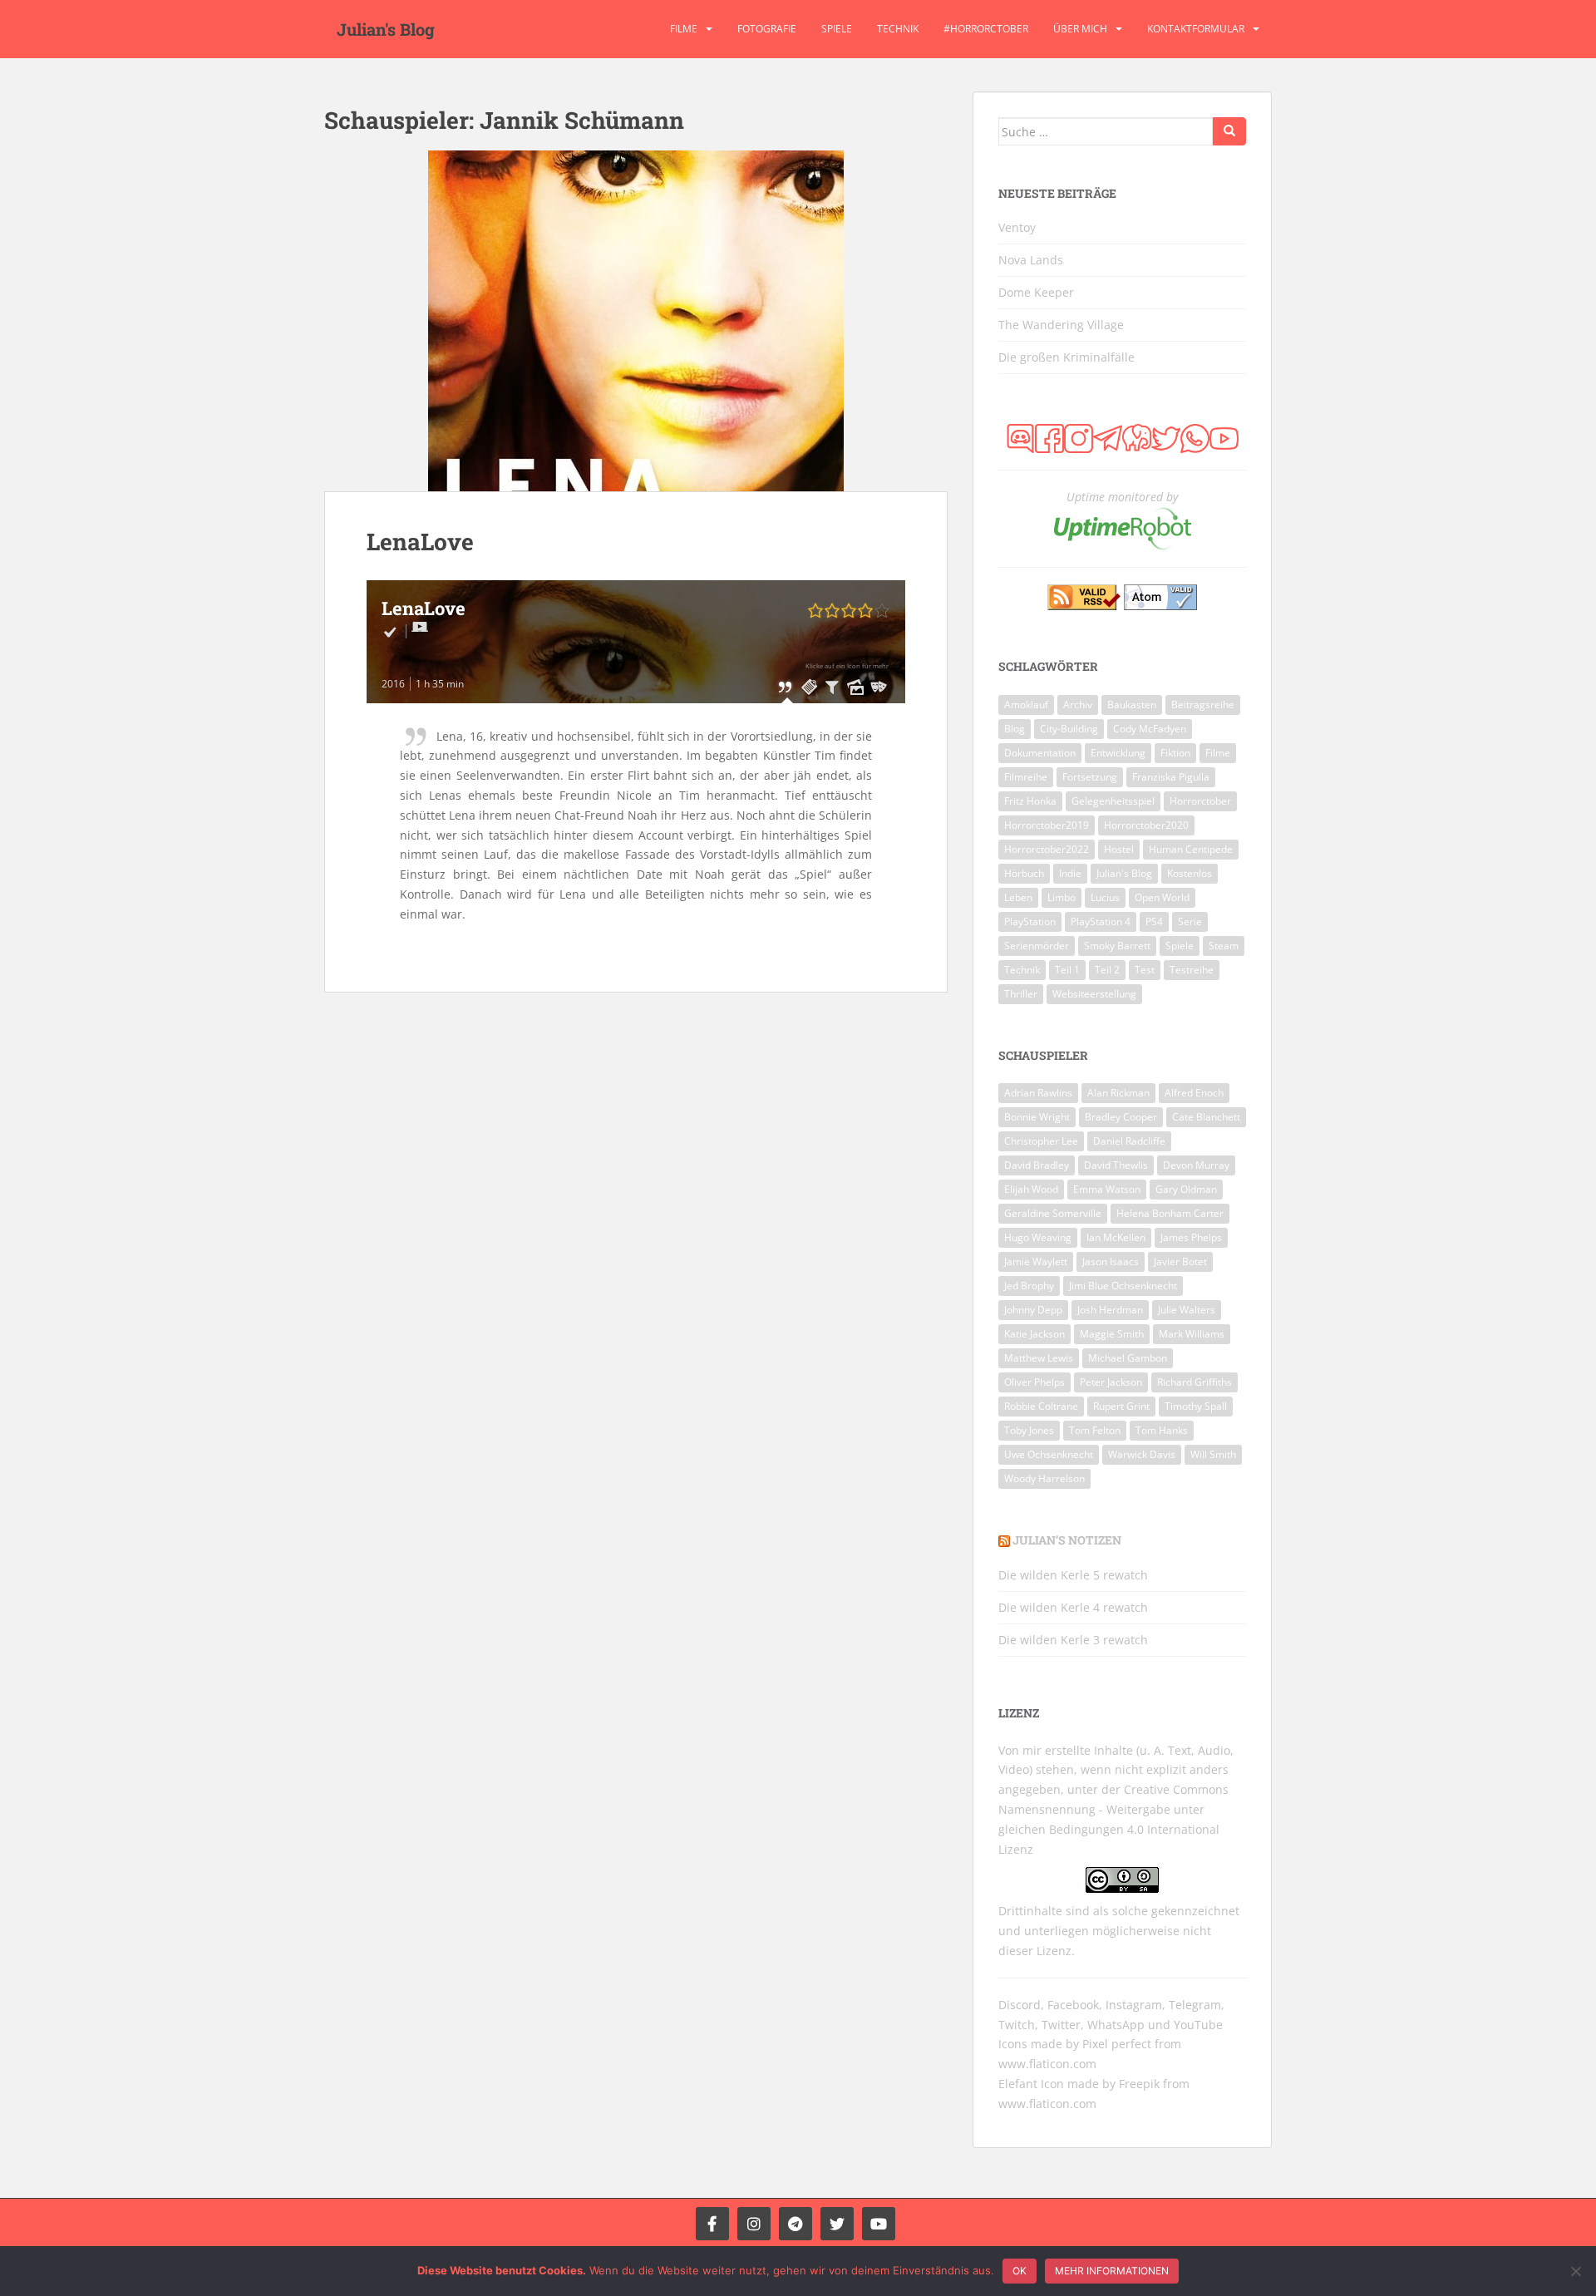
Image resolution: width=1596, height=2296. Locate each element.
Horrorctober (1200, 801)
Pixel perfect (1117, 2044)
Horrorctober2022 (1047, 849)
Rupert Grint (1121, 1406)
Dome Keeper (1036, 292)
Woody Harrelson (1044, 1478)
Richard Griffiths (1195, 1382)
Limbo (1062, 897)
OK (1020, 2271)
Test (1145, 970)
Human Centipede (1191, 849)
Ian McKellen (1116, 1237)
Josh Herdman (1110, 1310)
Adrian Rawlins (1038, 1093)
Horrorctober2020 (1146, 825)
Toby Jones (1029, 1430)
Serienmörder (1037, 946)
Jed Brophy (1029, 1286)
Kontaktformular (1196, 29)
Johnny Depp (1033, 1310)
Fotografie (767, 29)
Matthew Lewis (1039, 1358)
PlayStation (1030, 921)
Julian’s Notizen (1067, 1540)
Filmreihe (1026, 777)
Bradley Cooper (1121, 1117)
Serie (1190, 921)
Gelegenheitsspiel (1113, 801)
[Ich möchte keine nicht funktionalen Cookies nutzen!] (1575, 2271)
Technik (898, 29)
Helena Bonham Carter (1170, 1213)
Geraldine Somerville (1053, 1213)
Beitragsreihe (1203, 705)
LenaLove (420, 542)
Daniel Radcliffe (1129, 1141)
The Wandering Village (1061, 325)
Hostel (1119, 849)
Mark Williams (1192, 1334)
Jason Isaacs (1111, 1261)
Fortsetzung (1090, 777)
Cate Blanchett (1206, 1117)
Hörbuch (1024, 873)
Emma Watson (1107, 1189)
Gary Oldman (1186, 1189)
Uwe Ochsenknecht (1049, 1454)
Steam (1224, 946)
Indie (1070, 873)
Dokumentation (1040, 753)
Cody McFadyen (1150, 729)
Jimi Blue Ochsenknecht (1123, 1286)
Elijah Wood (1031, 1189)
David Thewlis (1116, 1165)
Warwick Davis (1142, 1454)
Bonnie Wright (1037, 1117)
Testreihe (1192, 970)
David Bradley (1037, 1165)
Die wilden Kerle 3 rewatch (1073, 1640)
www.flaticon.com (1047, 2064)
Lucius (1105, 897)
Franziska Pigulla (1171, 777)
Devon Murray (1196, 1165)
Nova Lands (1031, 260)
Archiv (1078, 705)
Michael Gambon (1128, 1358)
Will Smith (1213, 1454)
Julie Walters (1187, 1310)
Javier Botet (1180, 1261)
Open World (1162, 897)
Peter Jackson (1111, 1382)
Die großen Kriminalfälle (1066, 357)
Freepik (1139, 2084)
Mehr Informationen (1112, 2271)
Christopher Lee (1041, 1141)
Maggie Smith (1112, 1334)
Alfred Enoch (1194, 1093)
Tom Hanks (1162, 1430)
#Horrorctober (986, 29)
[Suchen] (1229, 131)
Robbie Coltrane (1041, 1406)
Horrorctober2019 (1047, 825)
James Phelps (1191, 1237)
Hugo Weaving (1038, 1237)
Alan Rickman (1118, 1093)
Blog (1015, 729)
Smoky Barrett (1117, 946)
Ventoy (1017, 227)
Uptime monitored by (1122, 497)
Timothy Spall (1196, 1406)
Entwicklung (1118, 753)
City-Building (1069, 729)
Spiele (837, 29)
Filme (684, 29)
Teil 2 (1107, 970)
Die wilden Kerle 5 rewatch (1073, 1575)
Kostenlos (1190, 873)
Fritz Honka (1030, 801)
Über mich (1080, 29)
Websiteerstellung (1094, 994)
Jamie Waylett (1036, 1261)
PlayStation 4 (1101, 921)
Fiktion (1175, 753)
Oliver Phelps (1034, 1382)
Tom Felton (1095, 1430)
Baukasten (1132, 705)
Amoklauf (1026, 705)
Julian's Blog (386, 29)
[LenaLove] (636, 321)
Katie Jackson (1034, 1334)
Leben (1018, 897)
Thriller (1021, 994)
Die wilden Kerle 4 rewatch (1073, 1607)
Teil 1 (1067, 970)
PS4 (1154, 921)
